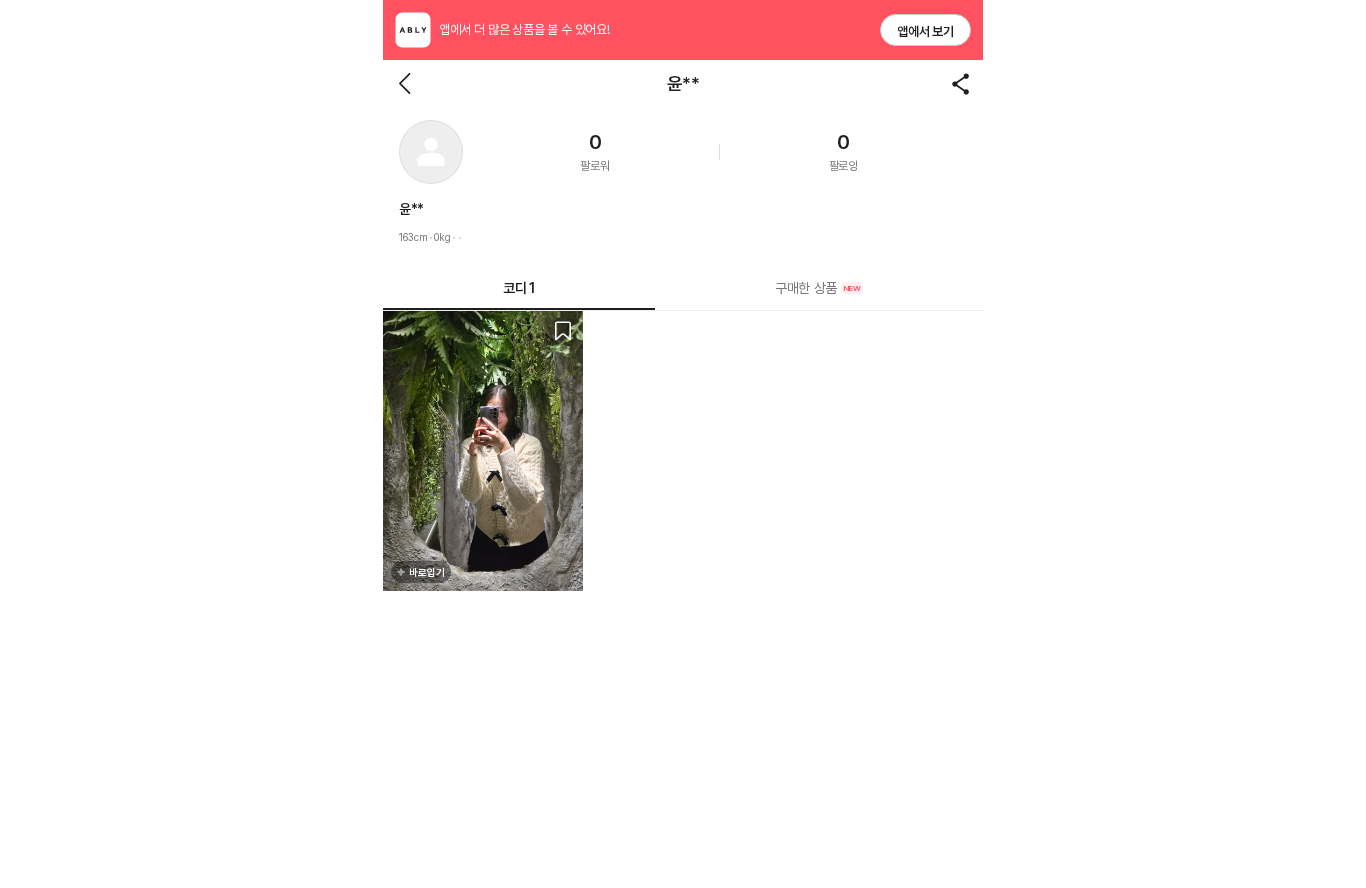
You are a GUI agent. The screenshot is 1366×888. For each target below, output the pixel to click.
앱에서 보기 (925, 31)
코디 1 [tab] (518, 288)
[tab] (819, 288)
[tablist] (683, 288)
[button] (431, 152)
